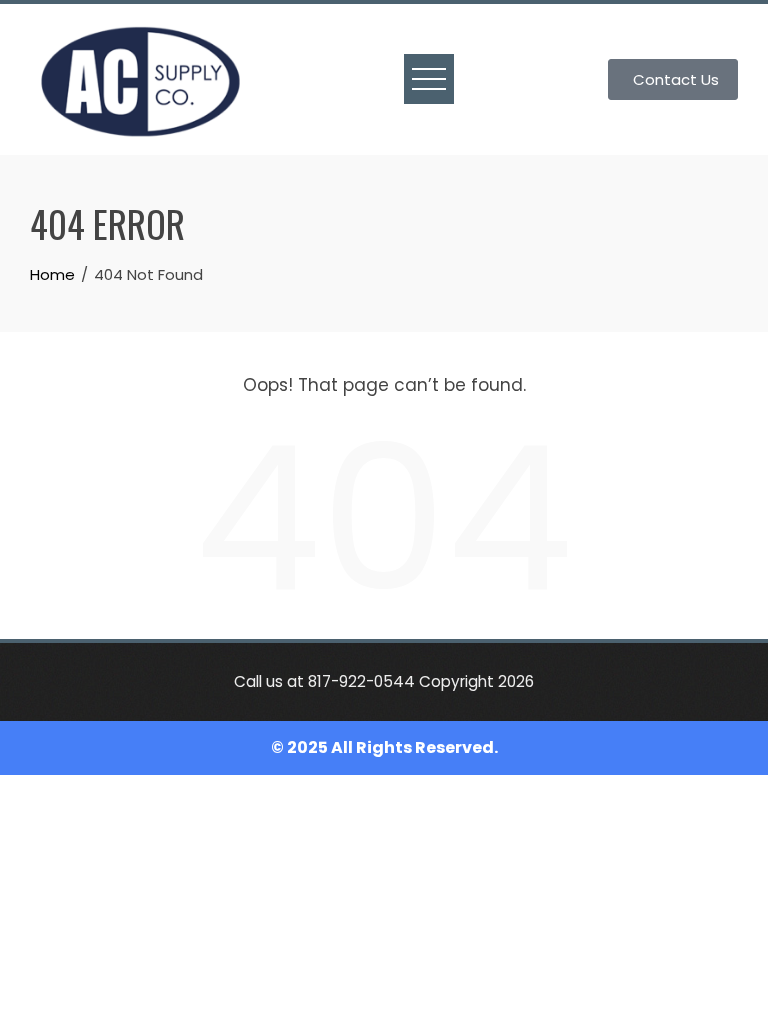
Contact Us (676, 79)
